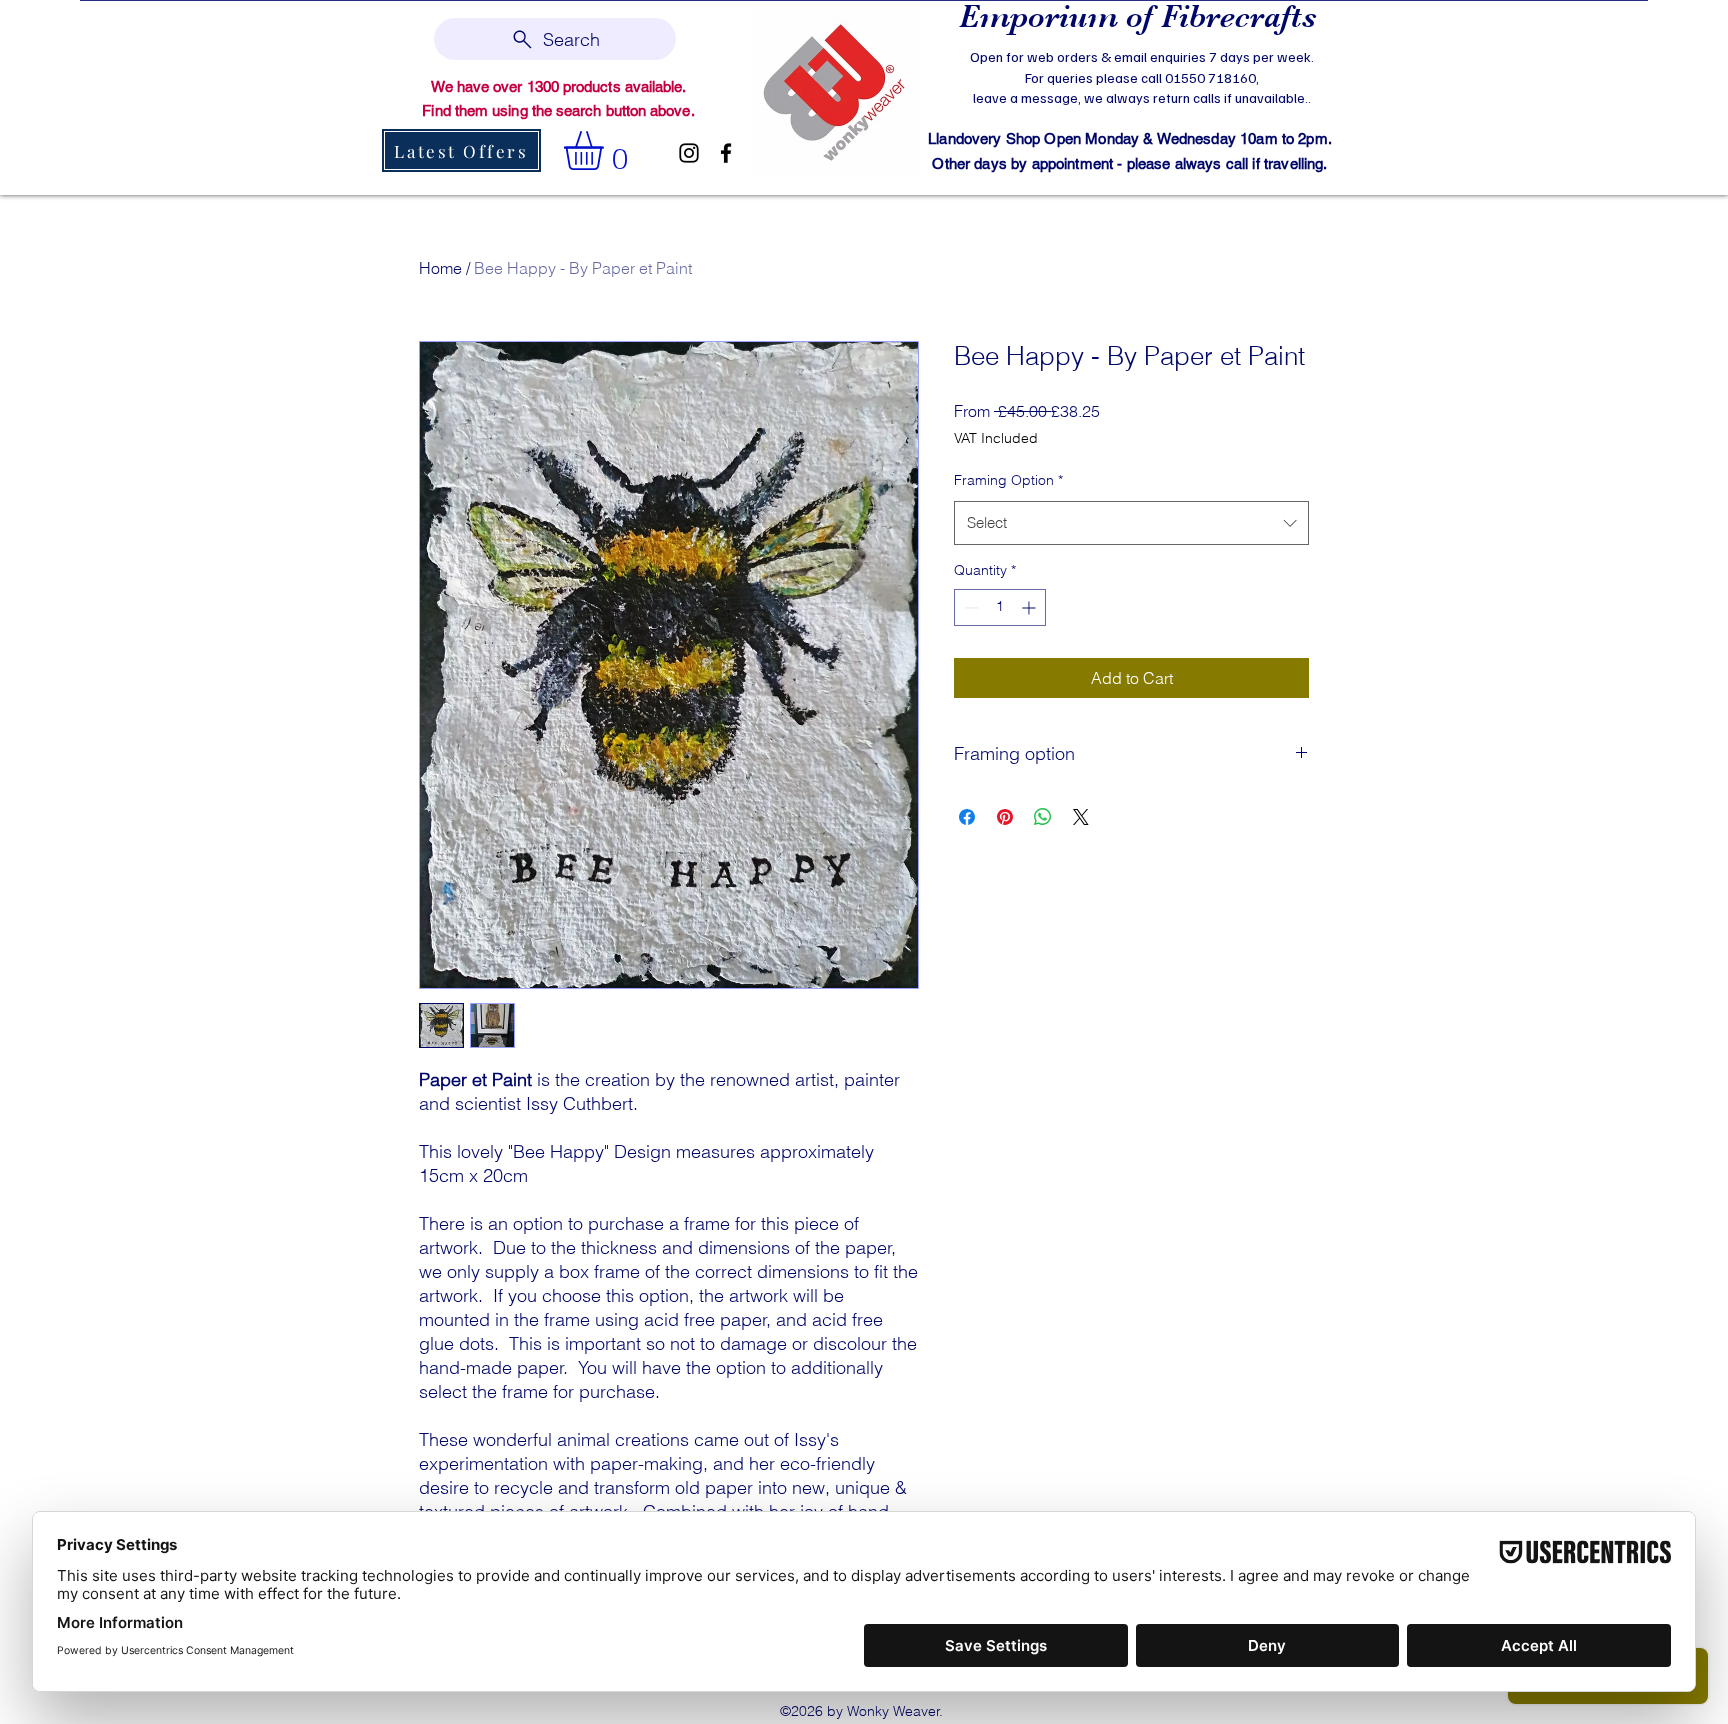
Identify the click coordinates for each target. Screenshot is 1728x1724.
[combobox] (1131, 523)
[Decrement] (969, 607)
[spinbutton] (1000, 607)
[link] (606, 150)
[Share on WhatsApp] (1043, 817)
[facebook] (726, 153)
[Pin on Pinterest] (1005, 817)
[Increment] (1030, 607)
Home (440, 268)
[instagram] (689, 153)
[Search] (1333, 96)
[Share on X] (1081, 817)
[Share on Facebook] (967, 817)
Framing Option (1008, 480)
